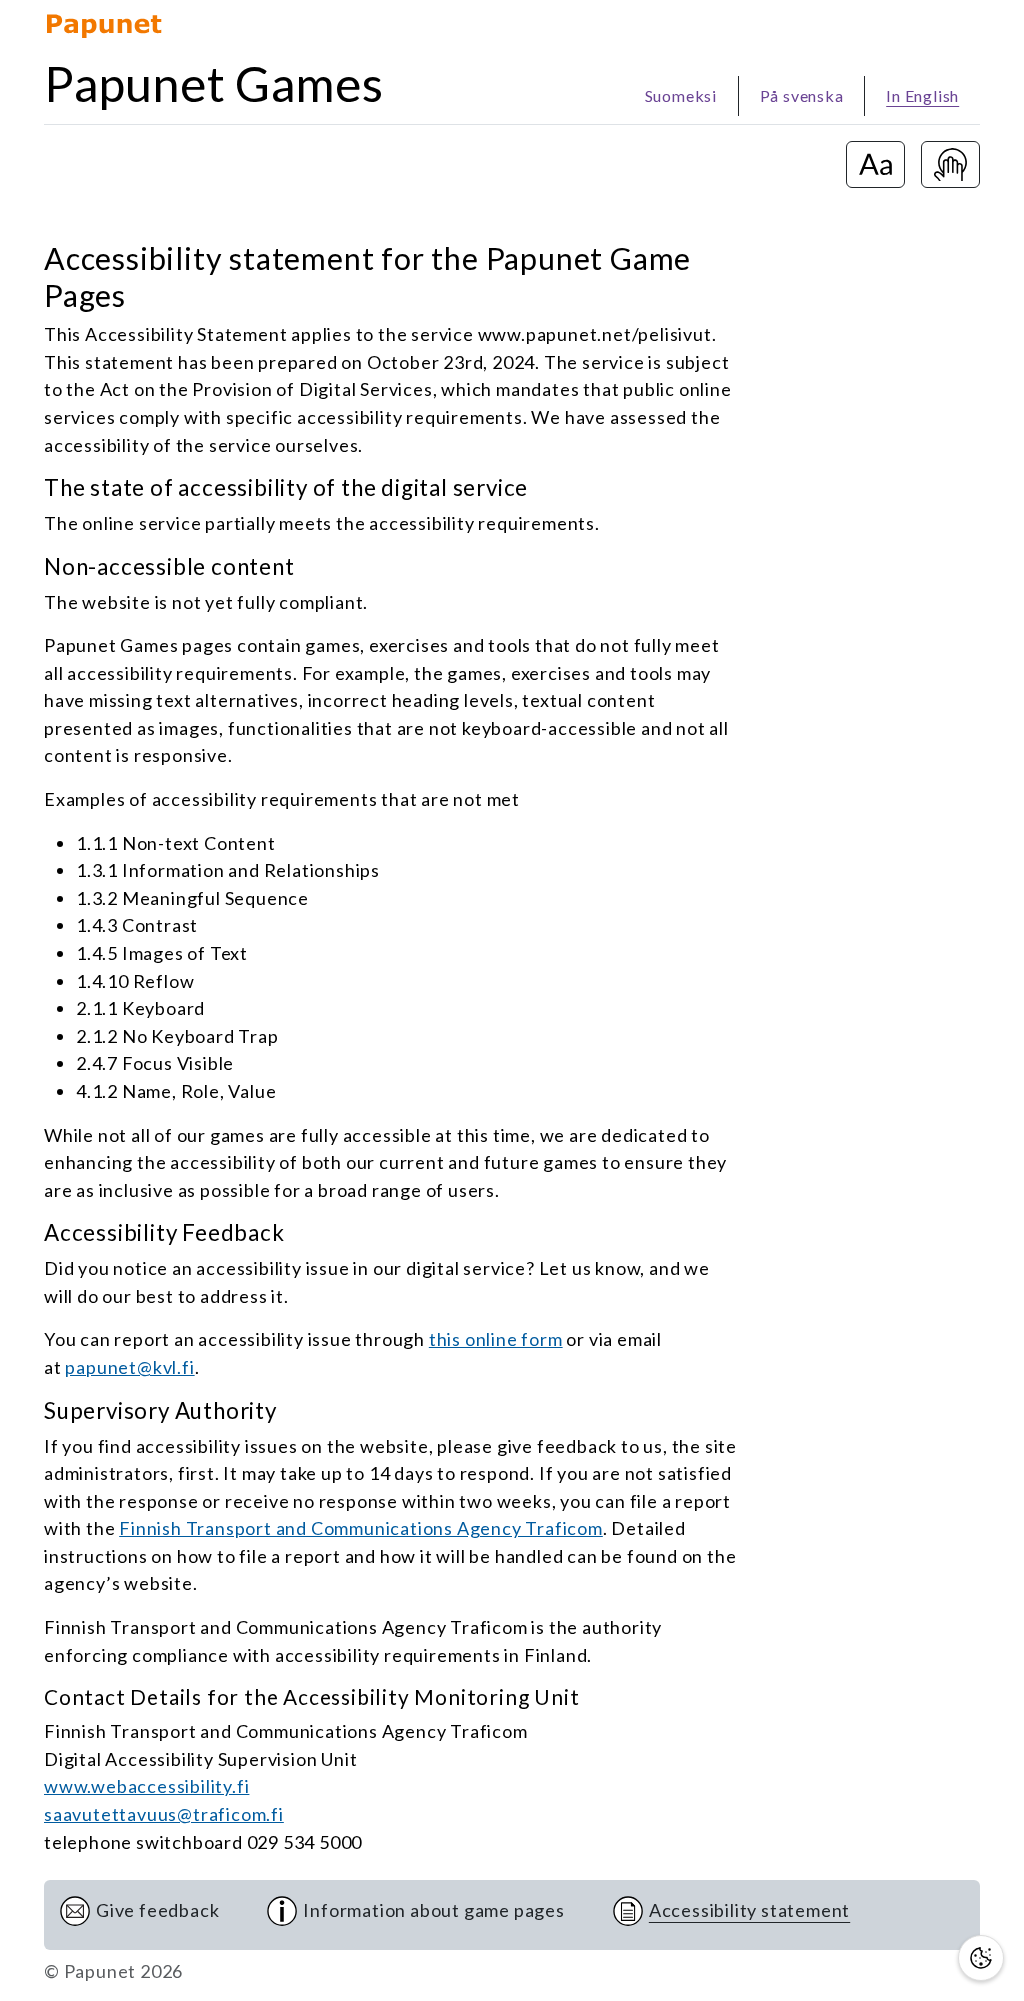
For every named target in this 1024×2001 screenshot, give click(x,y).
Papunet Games (213, 83)
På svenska (802, 95)
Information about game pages (433, 1910)
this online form (496, 1339)
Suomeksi (681, 95)
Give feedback (157, 1910)
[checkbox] (875, 164)
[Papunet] (104, 23)
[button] (981, 1958)
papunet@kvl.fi (129, 1367)
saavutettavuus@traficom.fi (164, 1814)
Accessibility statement (749, 1910)
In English (922, 95)
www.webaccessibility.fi (146, 1786)
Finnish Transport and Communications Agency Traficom (361, 1528)
